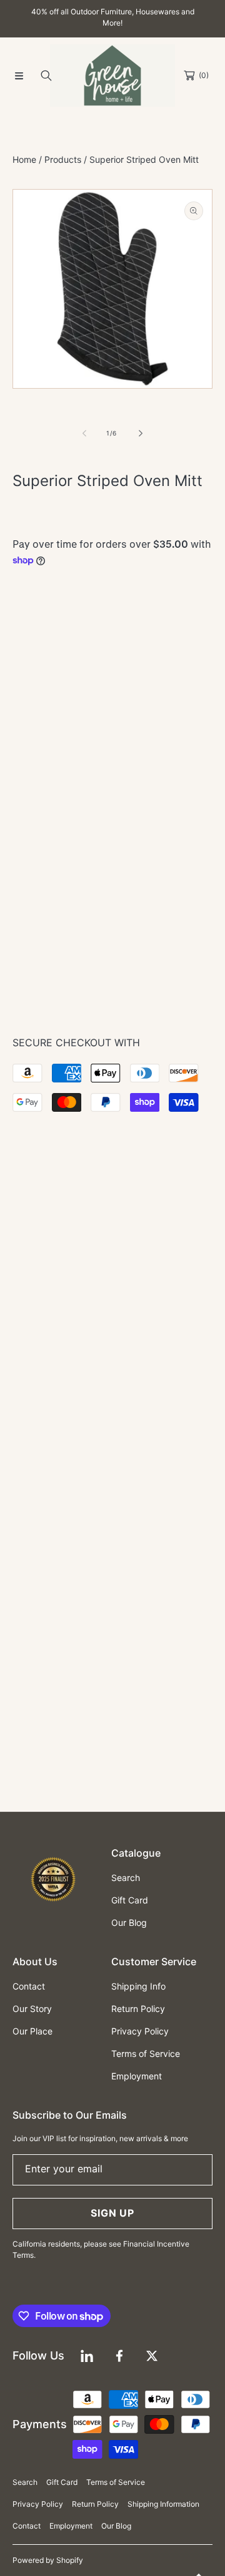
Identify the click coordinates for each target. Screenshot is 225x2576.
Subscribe (112, 1394)
